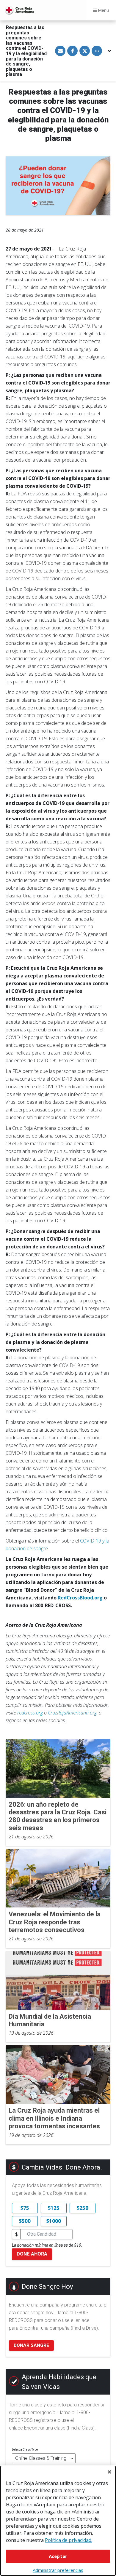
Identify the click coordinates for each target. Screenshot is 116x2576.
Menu (103, 10)
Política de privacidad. (69, 2540)
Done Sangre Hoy (47, 2287)
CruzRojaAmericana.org (72, 1713)
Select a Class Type (25, 2450)
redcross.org (30, 1713)
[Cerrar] (109, 2472)
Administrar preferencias (58, 2570)
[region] (58, 2521)
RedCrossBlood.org (80, 1598)
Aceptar (58, 2556)
